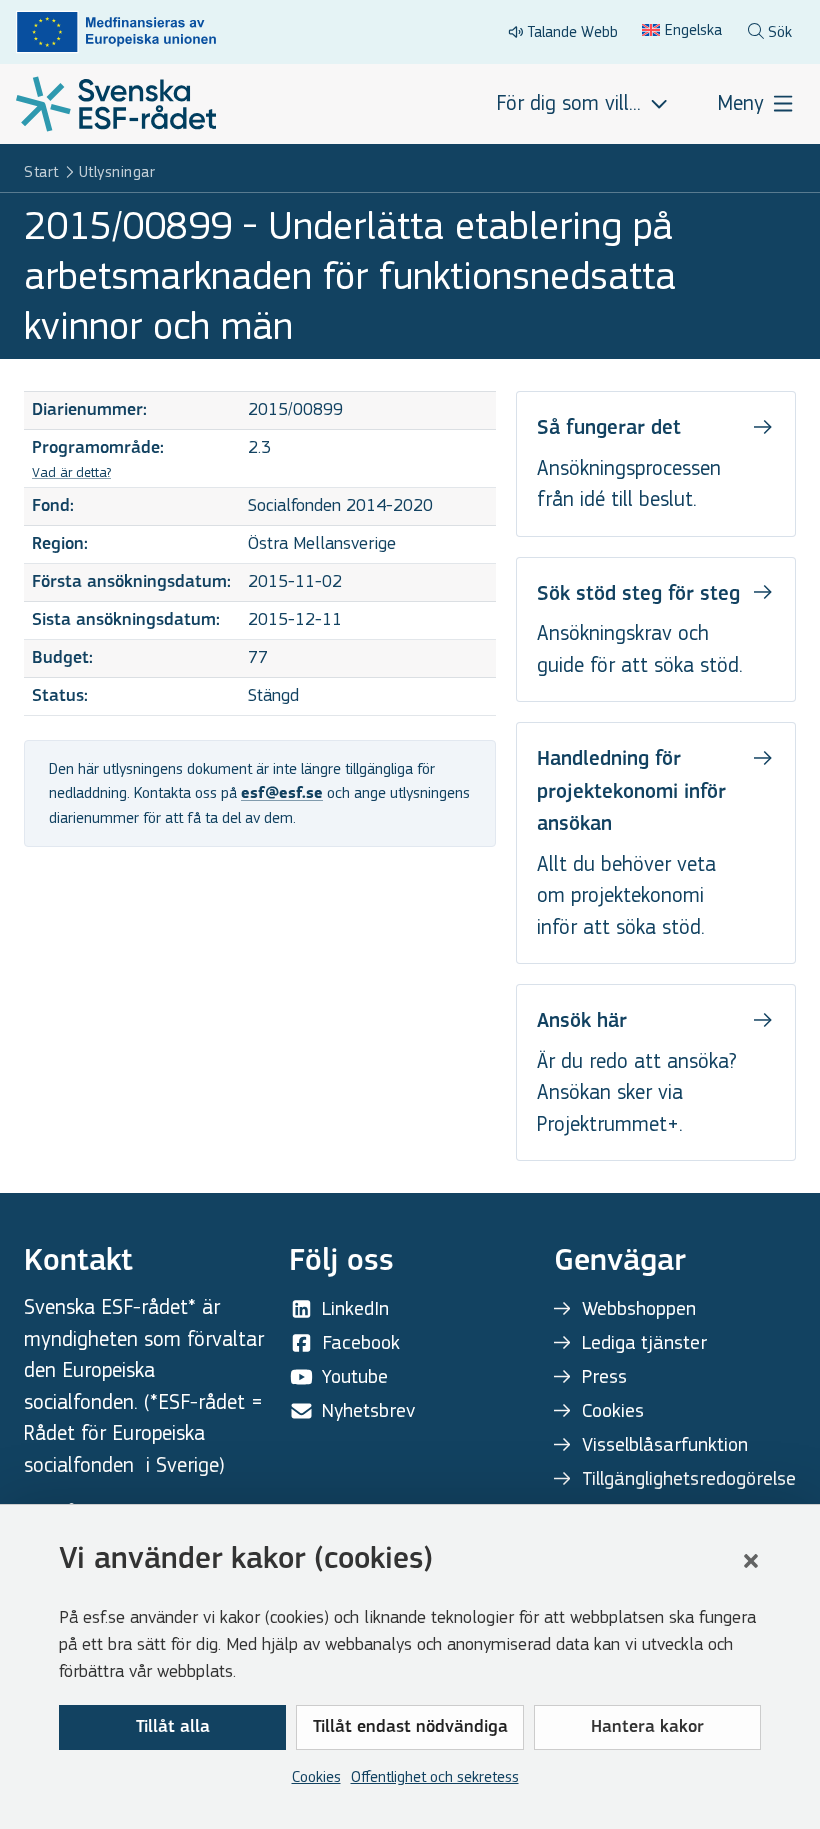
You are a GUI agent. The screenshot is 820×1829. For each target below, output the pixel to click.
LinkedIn (355, 1308)
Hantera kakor (647, 1728)
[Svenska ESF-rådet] (116, 104)
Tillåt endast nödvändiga (410, 1728)
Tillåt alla (173, 1728)
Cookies (316, 1776)
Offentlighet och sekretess (435, 1776)
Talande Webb (572, 31)
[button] (751, 1561)
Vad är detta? (71, 472)
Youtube (355, 1376)
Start (41, 171)
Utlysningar (117, 171)
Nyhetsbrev (368, 1410)
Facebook (361, 1342)
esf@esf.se (282, 794)
